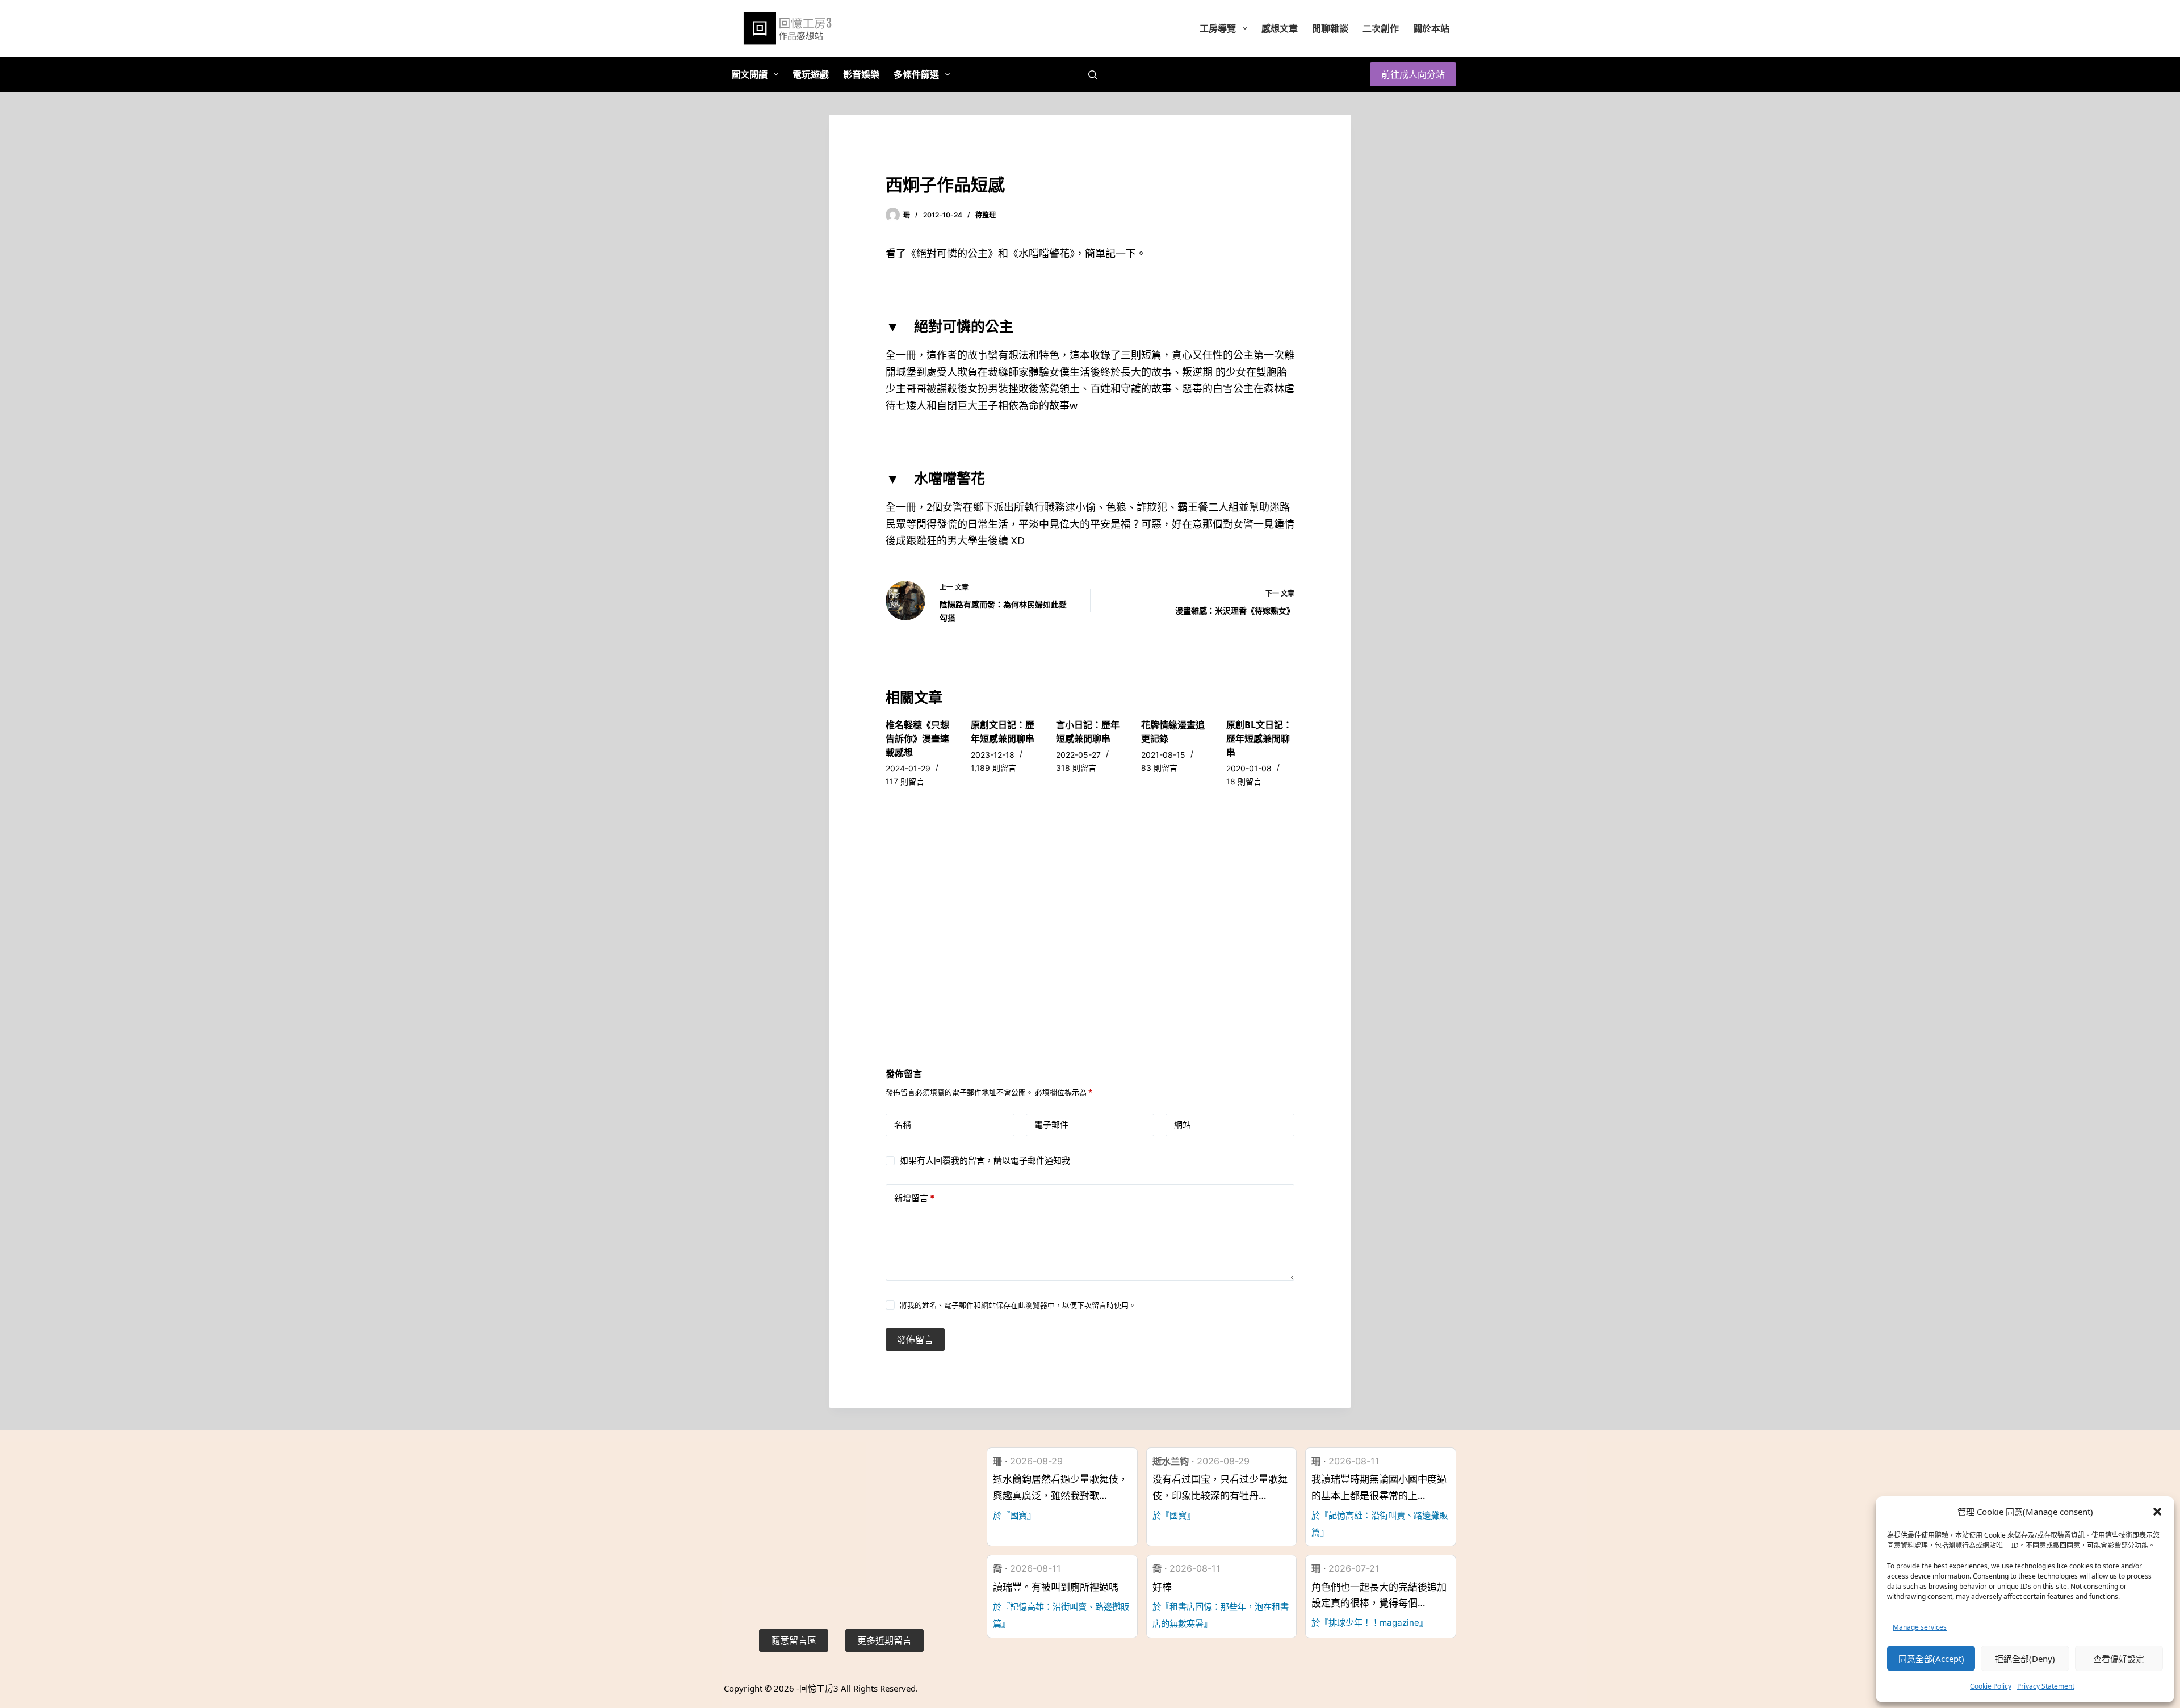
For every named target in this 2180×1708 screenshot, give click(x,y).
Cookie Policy (1991, 1686)
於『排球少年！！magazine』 (1370, 1623)
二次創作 (1381, 28)
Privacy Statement (2046, 1686)
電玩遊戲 (811, 74)
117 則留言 (905, 781)
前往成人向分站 (1413, 74)
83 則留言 (1159, 768)
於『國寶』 (1014, 1515)
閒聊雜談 (1330, 28)
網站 (1183, 1125)
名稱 (903, 1125)
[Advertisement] (1090, 947)
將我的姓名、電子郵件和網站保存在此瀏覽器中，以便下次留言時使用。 (1018, 1305)
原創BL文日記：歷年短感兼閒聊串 (1259, 738)
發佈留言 (915, 1340)
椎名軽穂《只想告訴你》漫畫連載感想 (917, 738)
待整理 (986, 215)
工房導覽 (1218, 28)
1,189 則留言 (993, 768)
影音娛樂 (861, 74)
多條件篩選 (916, 74)
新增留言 (914, 1198)
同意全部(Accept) (1931, 1659)
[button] (2157, 1512)
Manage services (1920, 1627)
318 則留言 (1076, 768)
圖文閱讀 (749, 74)
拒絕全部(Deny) (2025, 1659)
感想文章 (1280, 28)
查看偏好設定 (2119, 1659)
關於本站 (1431, 28)
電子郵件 (1051, 1125)
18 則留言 (1244, 781)
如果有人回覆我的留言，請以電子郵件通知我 (985, 1161)
